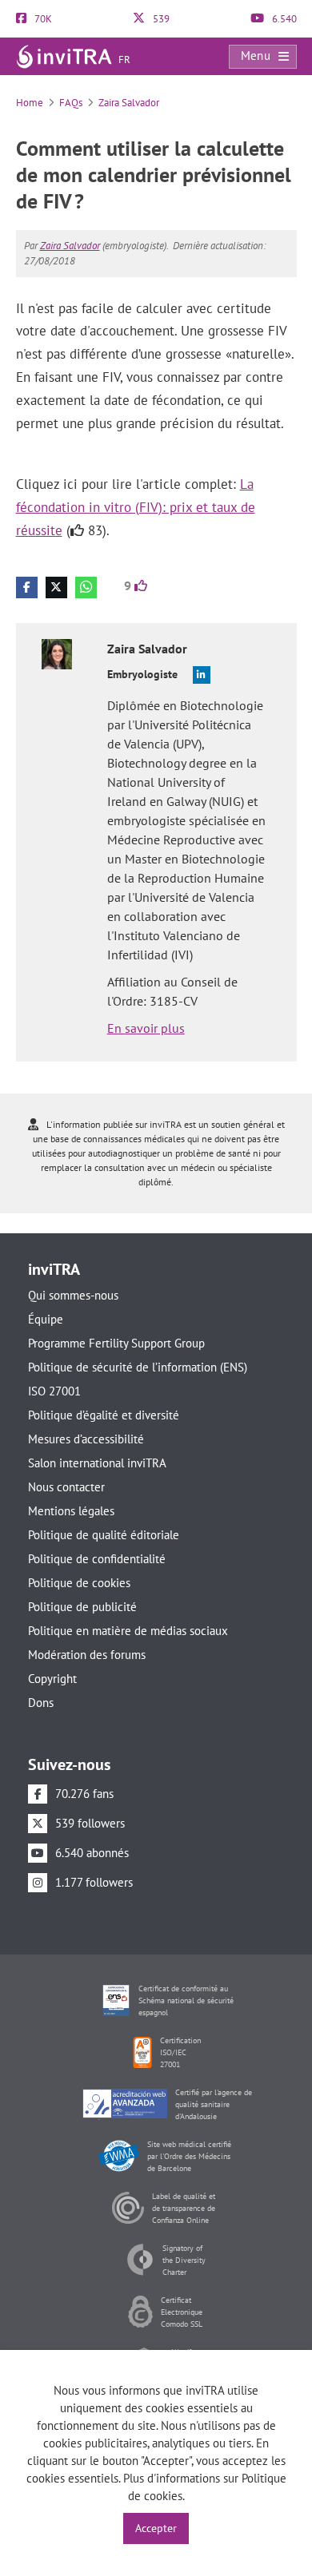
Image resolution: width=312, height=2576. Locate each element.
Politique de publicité (82, 1607)
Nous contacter (66, 1487)
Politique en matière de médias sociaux (128, 1631)
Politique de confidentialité (97, 1559)
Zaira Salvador (129, 103)
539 (160, 19)
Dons (41, 1703)
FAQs (71, 103)
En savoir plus (146, 1028)
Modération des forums (87, 1655)
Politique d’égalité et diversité (104, 1415)
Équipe (46, 1319)
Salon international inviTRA (97, 1463)
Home (30, 103)
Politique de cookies (79, 1583)
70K (42, 19)
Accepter (156, 2528)
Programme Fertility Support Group (116, 1343)
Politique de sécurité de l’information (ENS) (138, 1367)
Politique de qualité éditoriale (104, 1535)
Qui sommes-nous (73, 1295)
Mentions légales (71, 1511)
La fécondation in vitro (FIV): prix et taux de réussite (136, 507)
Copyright (52, 1679)
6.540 (283, 19)
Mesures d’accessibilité (86, 1439)
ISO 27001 (54, 1391)
